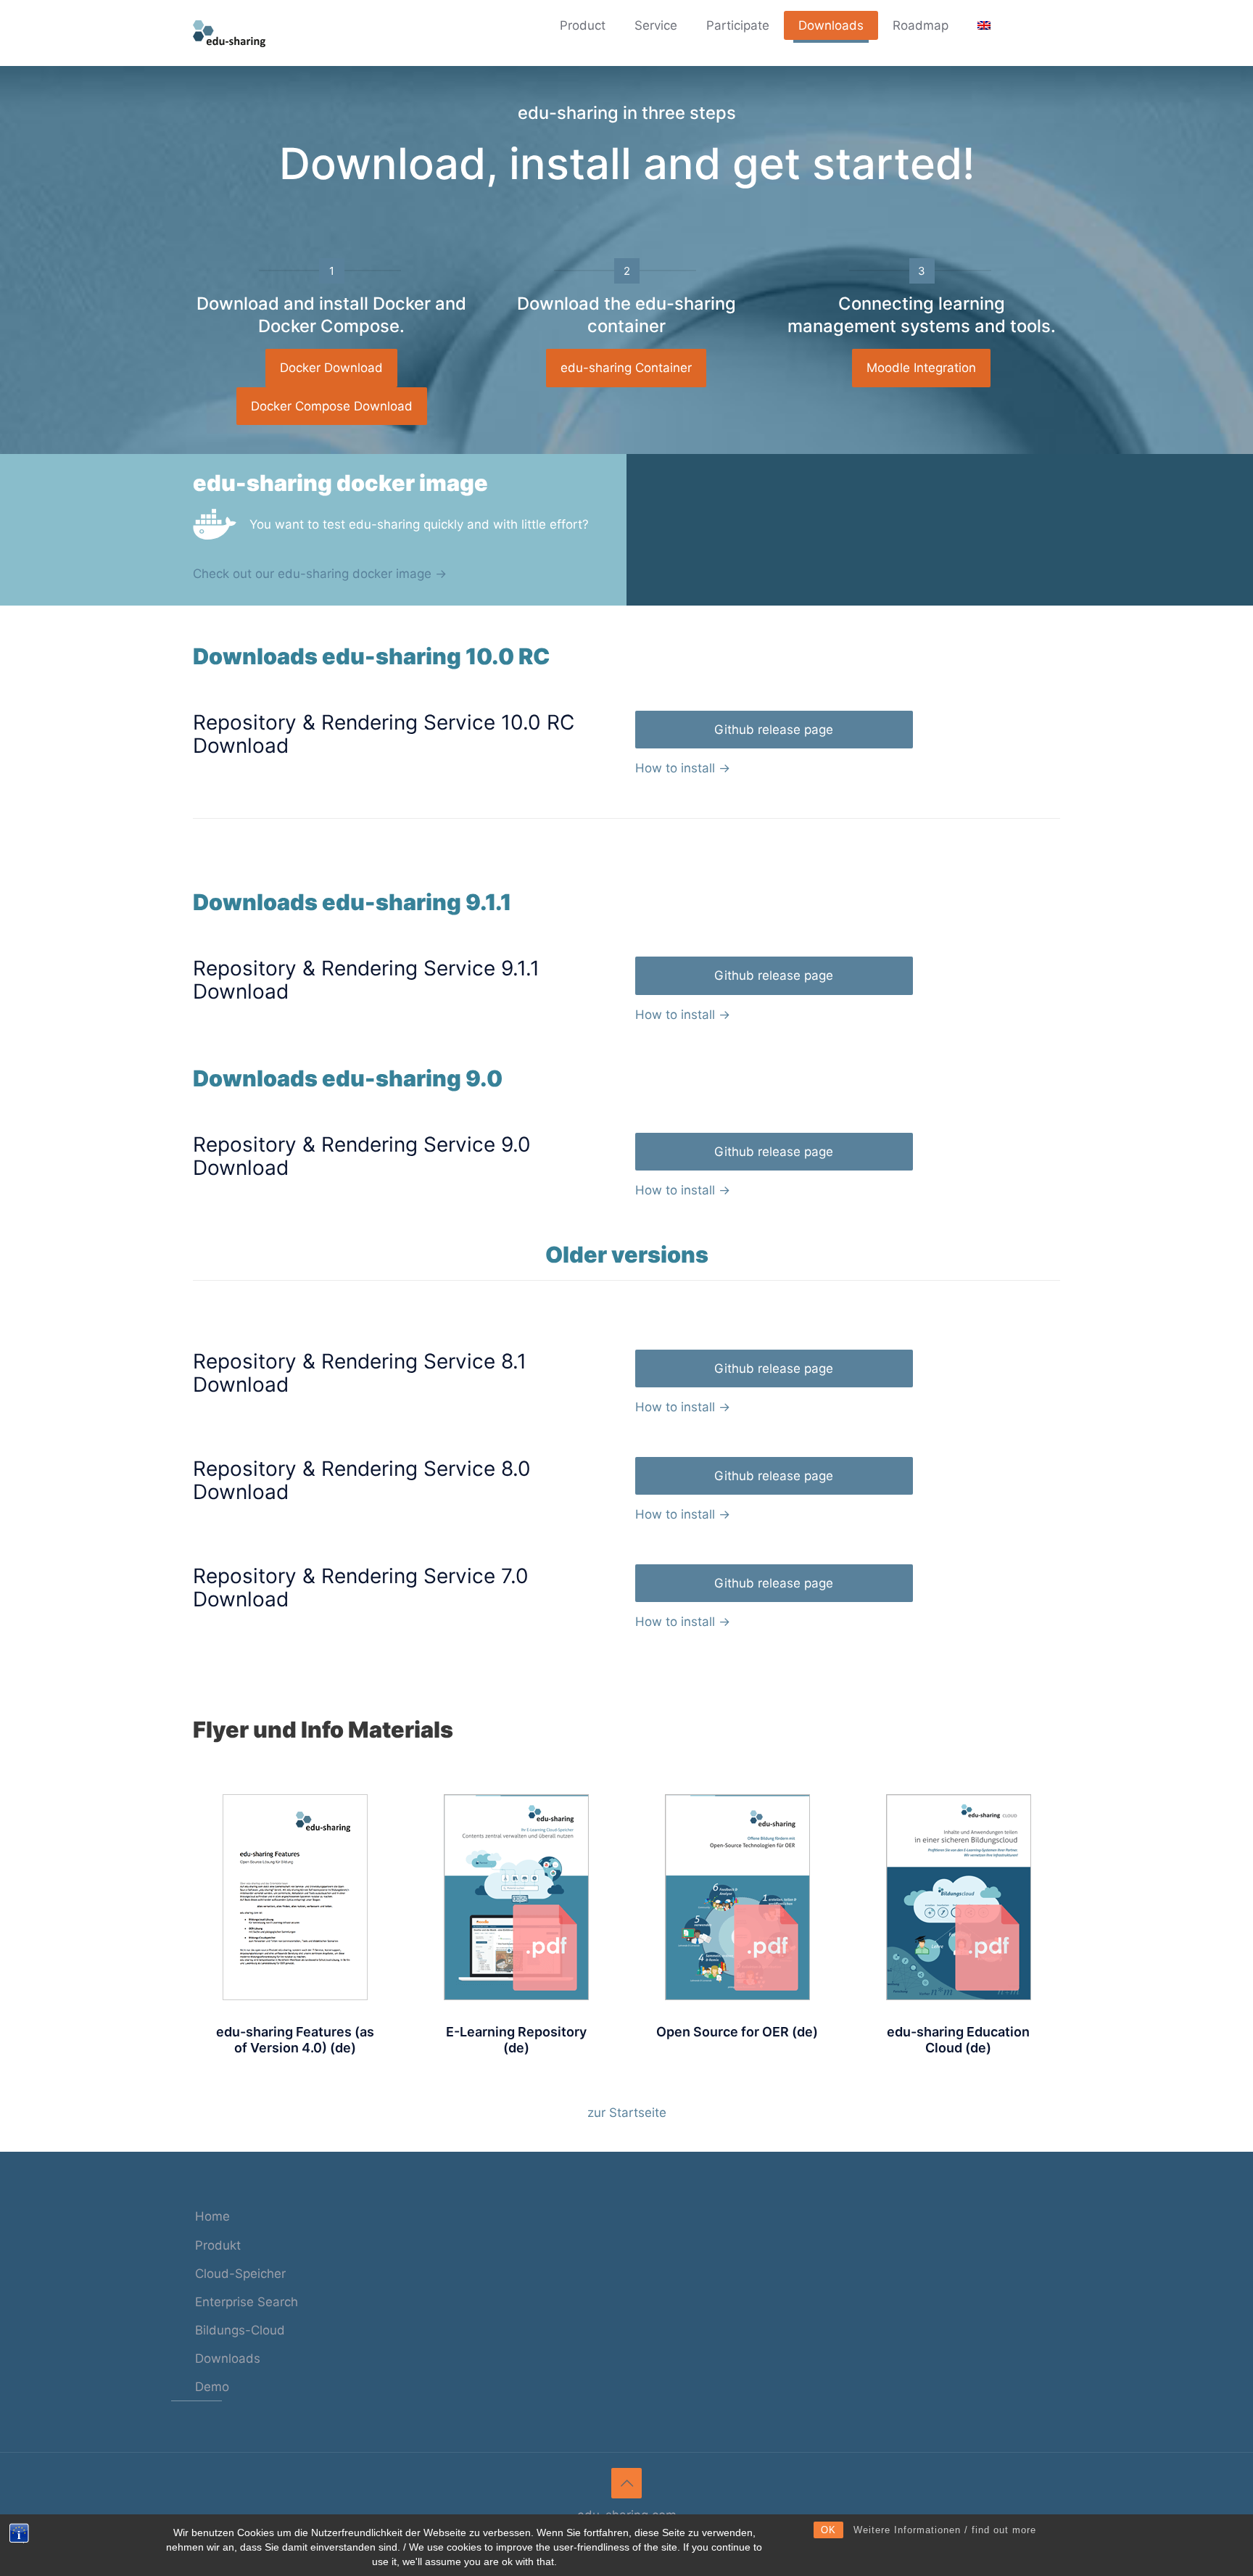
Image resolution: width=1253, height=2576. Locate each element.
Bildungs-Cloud (240, 2330)
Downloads (228, 2358)
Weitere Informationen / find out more (945, 2530)
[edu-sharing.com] (229, 33)
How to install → (683, 768)
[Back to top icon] (626, 2483)
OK (828, 2530)
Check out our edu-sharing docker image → (320, 574)
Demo (212, 2387)
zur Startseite (627, 2113)
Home (212, 2216)
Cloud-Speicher (240, 2274)
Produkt (218, 2245)
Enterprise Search (247, 2302)
